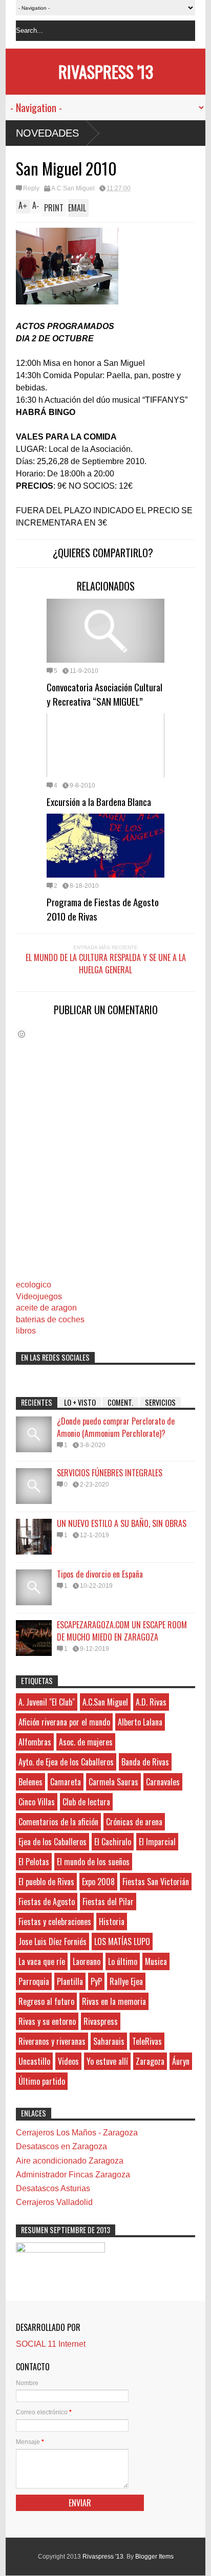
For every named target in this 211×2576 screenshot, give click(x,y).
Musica (156, 1961)
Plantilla (70, 1981)
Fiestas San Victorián (156, 1882)
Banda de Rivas (145, 1762)
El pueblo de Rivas (46, 1882)
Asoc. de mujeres (86, 1742)
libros (26, 1331)
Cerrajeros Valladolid (54, 2202)
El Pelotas (34, 1862)
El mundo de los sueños (93, 1862)
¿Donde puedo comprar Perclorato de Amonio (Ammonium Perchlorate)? (116, 1427)
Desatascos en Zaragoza (61, 2146)
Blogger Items (154, 2557)
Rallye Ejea (126, 1981)
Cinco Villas (37, 1802)
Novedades (47, 133)
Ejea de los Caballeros (52, 1842)
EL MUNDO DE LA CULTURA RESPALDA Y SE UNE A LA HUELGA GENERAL (106, 964)
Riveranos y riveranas (52, 2041)
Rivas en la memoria (114, 2001)
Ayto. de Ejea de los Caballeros (66, 1762)
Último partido (42, 2081)
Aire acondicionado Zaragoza (70, 2161)
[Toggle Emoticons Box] (22, 1034)
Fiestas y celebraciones (55, 1922)
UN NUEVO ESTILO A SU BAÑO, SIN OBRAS (122, 1523)
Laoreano (87, 1961)
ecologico (34, 1285)
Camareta (66, 1782)
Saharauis (109, 2041)
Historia (112, 1922)
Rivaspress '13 (106, 71)
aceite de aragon (46, 1308)
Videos (68, 2061)
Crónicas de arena (134, 1822)
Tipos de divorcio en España (100, 1574)
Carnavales (163, 1782)
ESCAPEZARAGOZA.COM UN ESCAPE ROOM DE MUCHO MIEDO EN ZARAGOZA (122, 1631)
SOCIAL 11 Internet (51, 2344)
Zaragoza (150, 2061)
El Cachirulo (113, 1842)
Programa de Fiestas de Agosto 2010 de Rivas (103, 909)
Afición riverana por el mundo (64, 1722)
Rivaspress (101, 2021)
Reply (31, 188)
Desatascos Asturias (53, 2188)
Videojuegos (39, 1296)
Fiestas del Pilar (108, 1902)
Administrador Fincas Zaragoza (73, 2175)
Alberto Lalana (140, 1722)
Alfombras (35, 1742)
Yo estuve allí (107, 2061)
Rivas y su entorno (47, 2021)
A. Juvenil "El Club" (47, 1702)
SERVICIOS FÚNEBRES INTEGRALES (110, 1473)
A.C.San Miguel (73, 188)
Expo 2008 (98, 1882)
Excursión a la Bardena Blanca (99, 801)
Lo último (123, 1961)
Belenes (30, 1782)
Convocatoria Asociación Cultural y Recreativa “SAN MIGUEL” (104, 694)
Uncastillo (34, 2061)
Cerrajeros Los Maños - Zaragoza (77, 2133)
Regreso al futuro (46, 2001)
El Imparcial (157, 1842)
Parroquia (34, 1981)
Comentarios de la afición (58, 1822)
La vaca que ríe (42, 1961)
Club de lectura (86, 1802)
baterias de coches (50, 1319)
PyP (96, 1981)
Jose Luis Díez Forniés (52, 1941)
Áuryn (181, 2061)
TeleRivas (147, 2041)
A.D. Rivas (151, 1702)
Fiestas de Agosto (47, 1902)
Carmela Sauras (113, 1782)
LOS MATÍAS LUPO (122, 1941)
